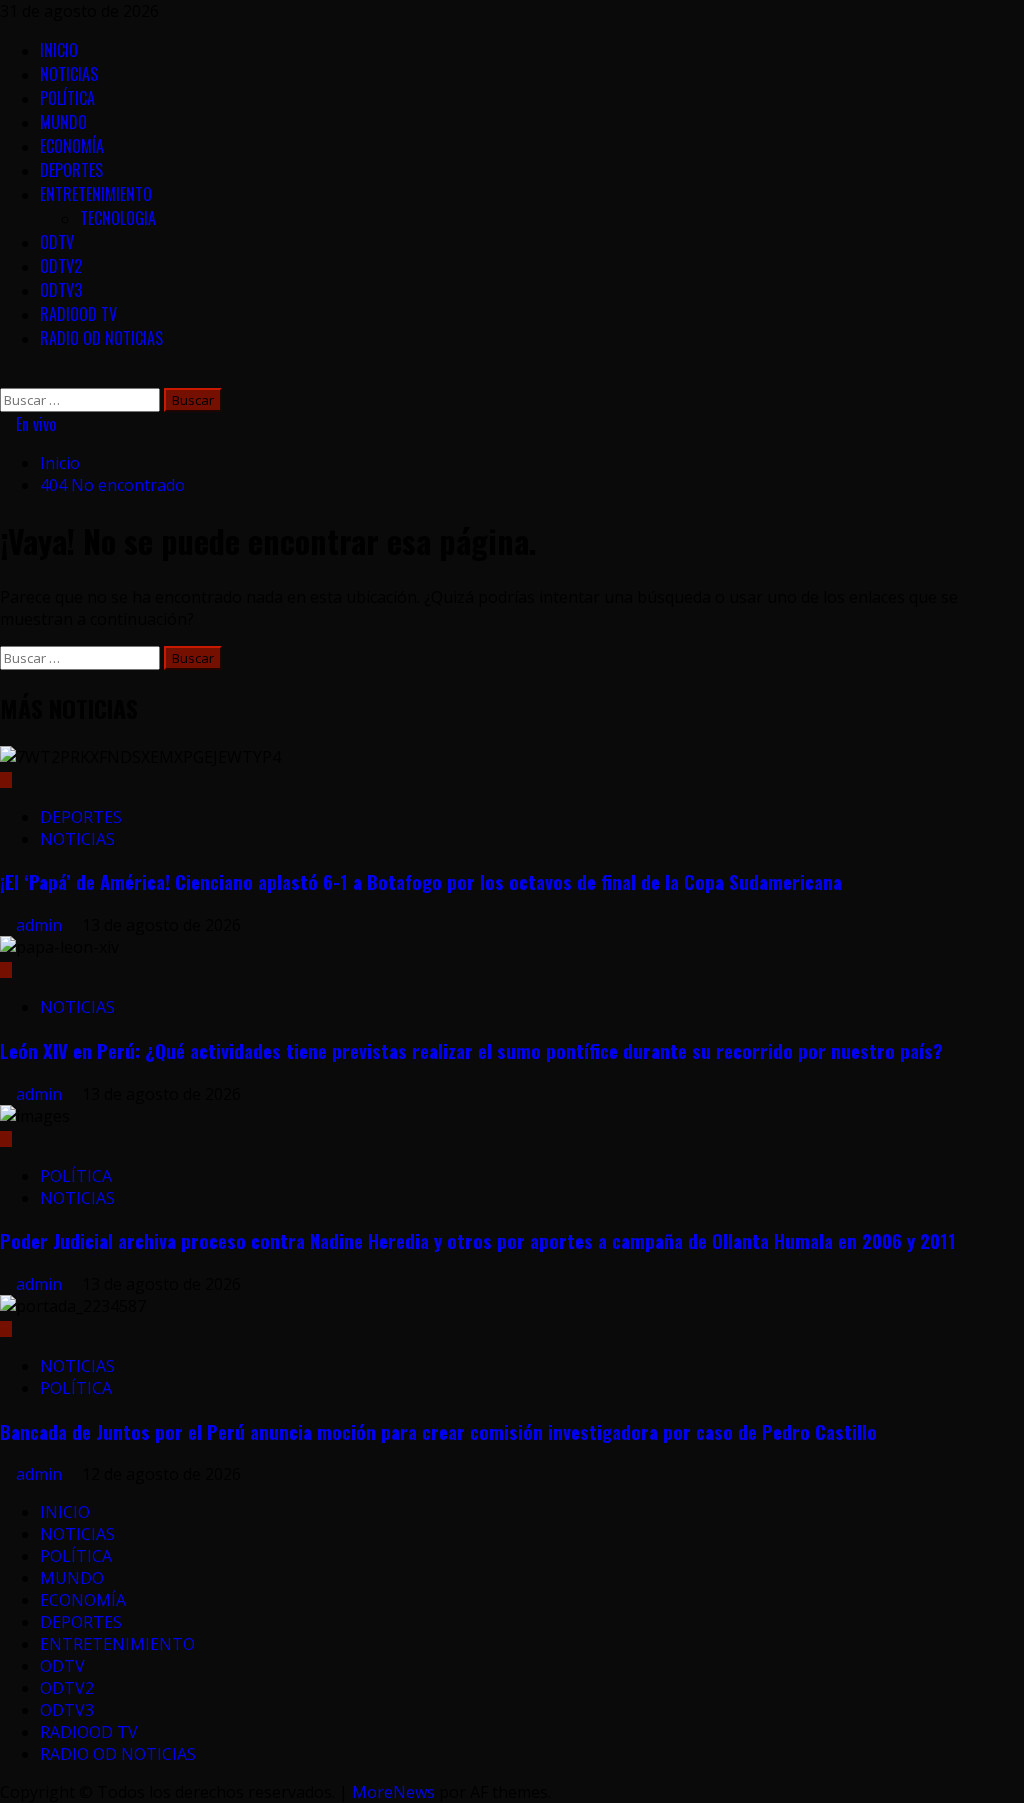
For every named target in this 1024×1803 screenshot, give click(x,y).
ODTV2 (61, 266)
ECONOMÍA (72, 146)
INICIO (59, 50)
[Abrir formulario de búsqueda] (6, 377)
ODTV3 (61, 290)
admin (41, 925)
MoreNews (393, 1792)
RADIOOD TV (78, 314)
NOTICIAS (69, 74)
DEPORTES (71, 170)
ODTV (57, 242)
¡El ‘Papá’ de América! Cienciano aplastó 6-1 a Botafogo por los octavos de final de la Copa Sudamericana (421, 881)
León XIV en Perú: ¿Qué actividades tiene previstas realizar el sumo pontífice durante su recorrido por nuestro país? (471, 1050)
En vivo (34, 424)
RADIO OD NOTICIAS (101, 338)
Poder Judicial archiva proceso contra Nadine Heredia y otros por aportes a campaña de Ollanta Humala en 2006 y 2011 (478, 1240)
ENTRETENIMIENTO (96, 194)
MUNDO (63, 122)
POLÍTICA (67, 98)
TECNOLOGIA (118, 218)
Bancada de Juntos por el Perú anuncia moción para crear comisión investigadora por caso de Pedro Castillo (438, 1431)
